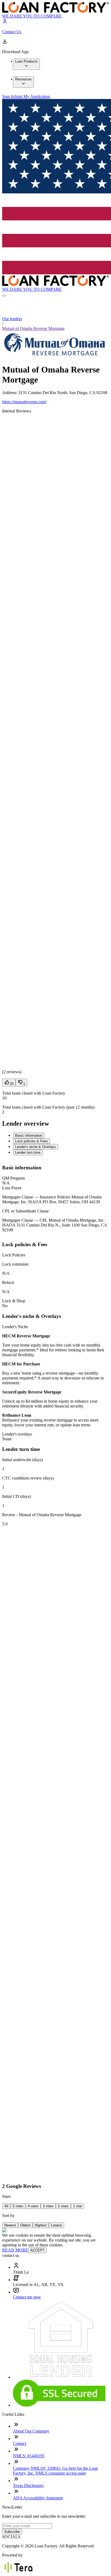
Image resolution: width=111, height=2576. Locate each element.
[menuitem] (26, 64)
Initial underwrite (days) (22, 1460)
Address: (10, 393)
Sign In (8, 96)
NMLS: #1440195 (29, 2456)
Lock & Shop (14, 1301)
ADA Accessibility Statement (38, 2498)
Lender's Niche (15, 1327)
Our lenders (12, 319)
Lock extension (15, 1264)
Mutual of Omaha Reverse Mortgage (33, 328)
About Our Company (31, 2431)
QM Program (13, 1178)
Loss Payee (12, 1188)
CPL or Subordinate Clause (25, 1211)
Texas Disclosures (28, 2486)
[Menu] (4, 296)
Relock (8, 1282)
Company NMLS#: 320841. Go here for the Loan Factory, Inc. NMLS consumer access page (55, 2471)
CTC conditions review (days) (28, 1478)
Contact (20, 2443)
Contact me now (27, 2297)
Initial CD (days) (16, 1496)
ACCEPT (37, 2250)
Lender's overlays (17, 1434)
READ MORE (15, 2250)
